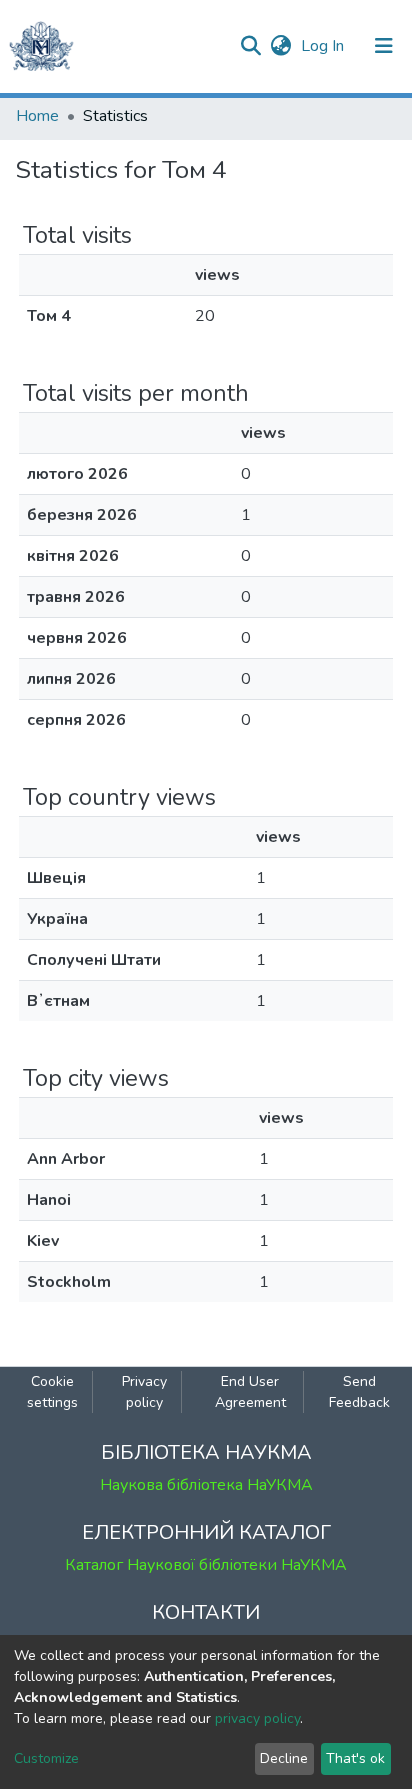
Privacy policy (144, 1392)
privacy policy (257, 1718)
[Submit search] (250, 46)
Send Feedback (359, 1392)
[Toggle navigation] (384, 46)
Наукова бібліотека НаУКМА (206, 1485)
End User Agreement (250, 1392)
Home (37, 116)
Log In (324, 46)
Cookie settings (52, 1392)
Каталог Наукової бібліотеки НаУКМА (206, 1565)
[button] (280, 46)
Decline (284, 1758)
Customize (46, 1758)
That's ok (355, 1758)
